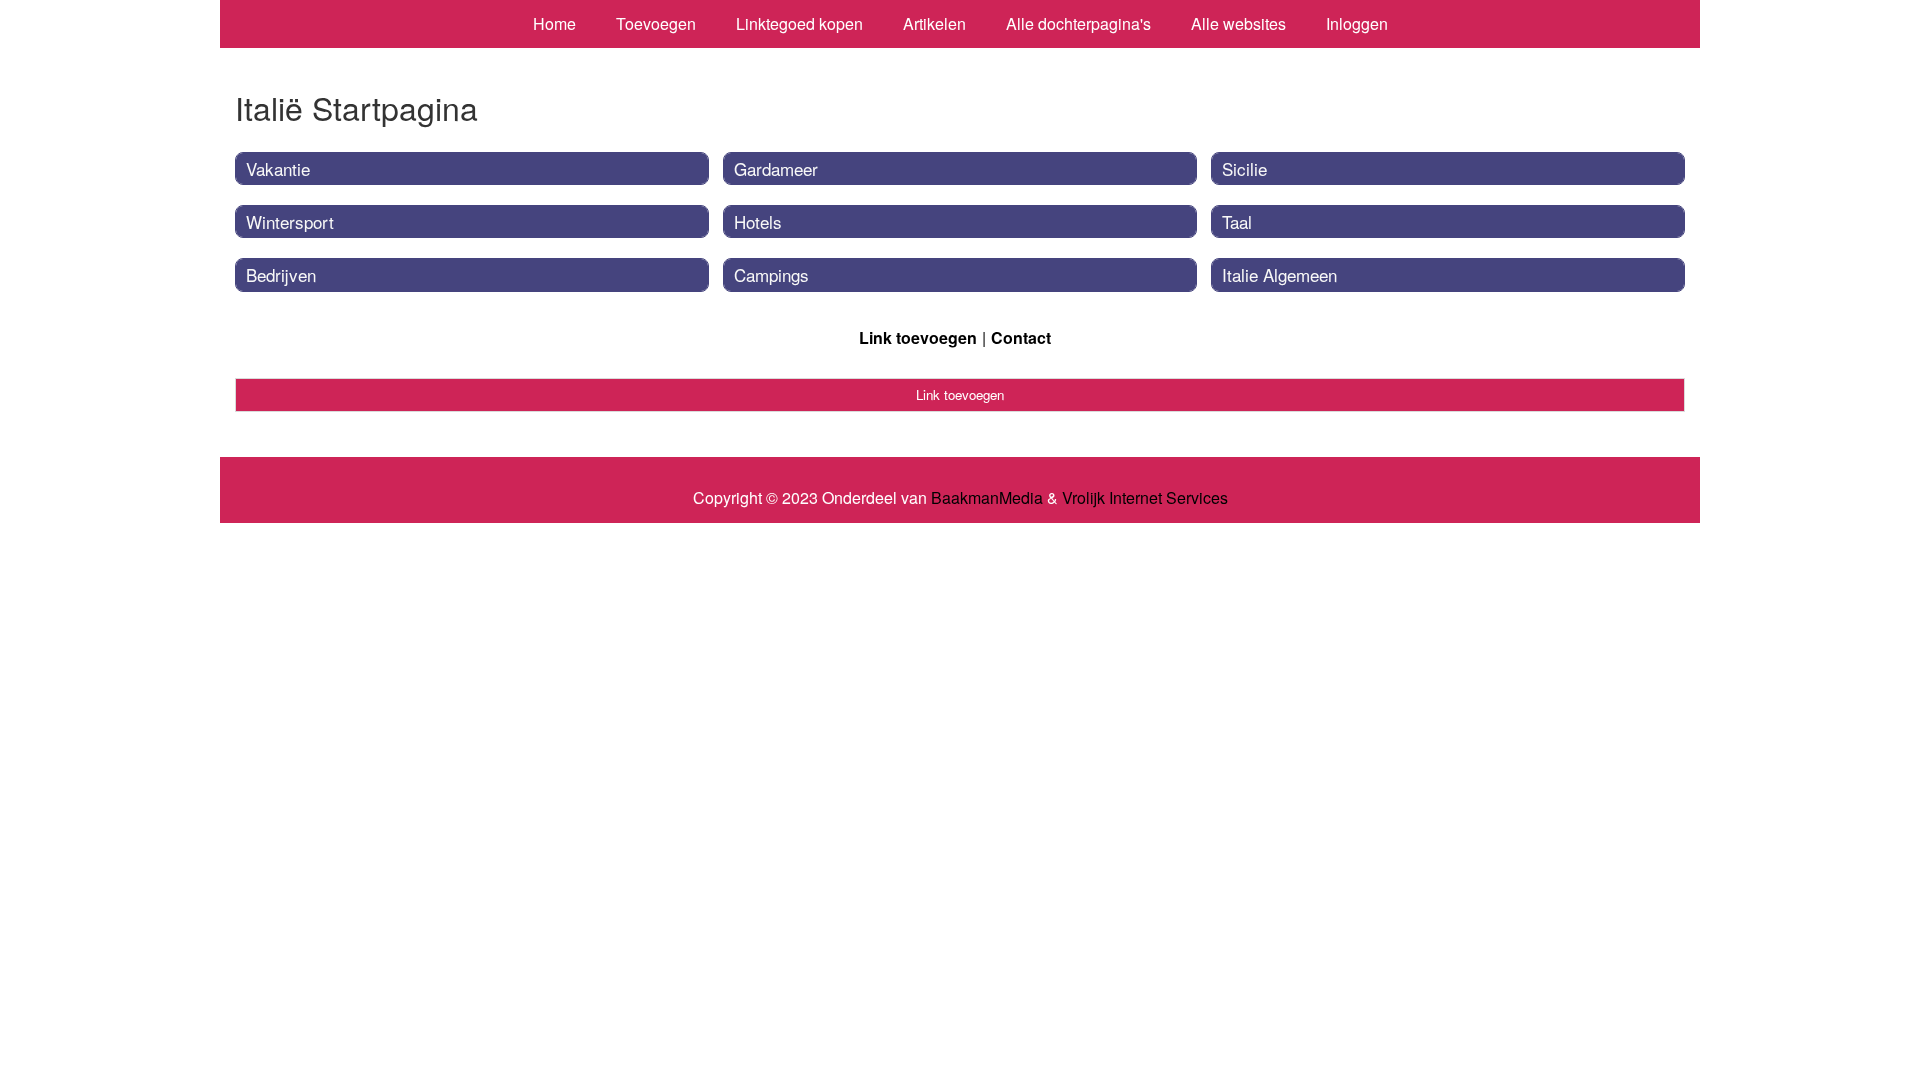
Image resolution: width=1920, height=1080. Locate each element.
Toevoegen (656, 23)
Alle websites (1238, 23)
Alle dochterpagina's (1078, 23)
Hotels (758, 221)
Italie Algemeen (1279, 274)
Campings (771, 274)
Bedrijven (281, 274)
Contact (1021, 337)
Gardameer (776, 168)
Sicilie (1244, 168)
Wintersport (290, 221)
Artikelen (934, 23)
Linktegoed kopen (799, 23)
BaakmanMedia (987, 498)
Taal (1237, 221)
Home (554, 23)
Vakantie (278, 168)
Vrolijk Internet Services (1145, 498)
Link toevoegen (918, 337)
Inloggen (1357, 23)
